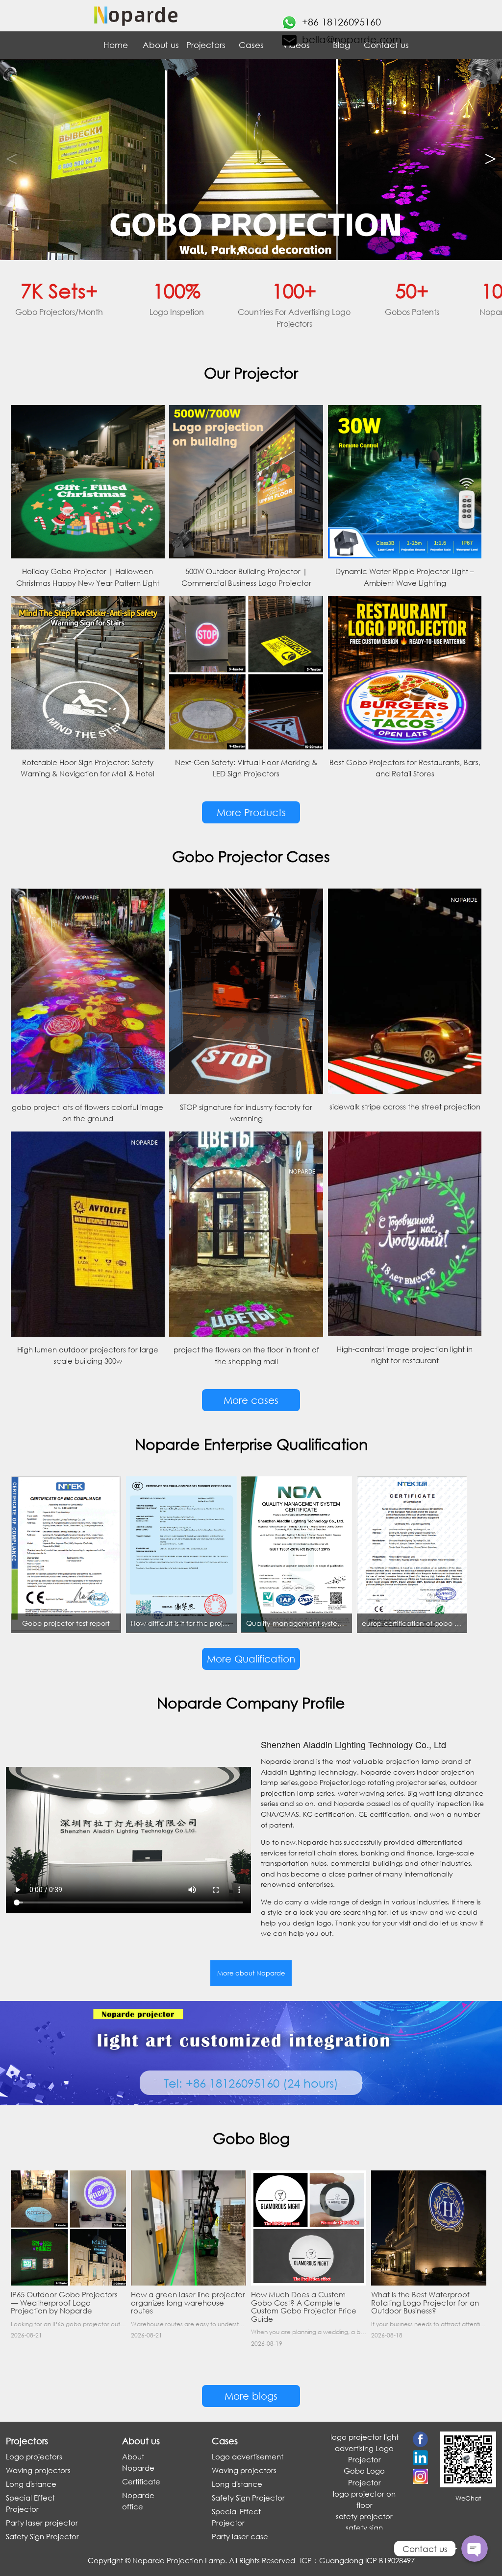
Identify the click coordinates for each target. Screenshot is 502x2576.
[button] (490, 159)
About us (161, 45)
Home (116, 45)
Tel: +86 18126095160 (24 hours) (251, 2083)
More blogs (251, 2396)
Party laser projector (42, 2523)
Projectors (206, 45)
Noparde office (138, 2501)
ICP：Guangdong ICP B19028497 (357, 2560)
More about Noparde (251, 1973)
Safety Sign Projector (42, 2536)
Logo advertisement (248, 2456)
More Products (251, 812)
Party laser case (240, 2536)
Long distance (31, 2484)
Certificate (141, 2481)
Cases (251, 45)
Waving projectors (38, 2470)
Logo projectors (34, 2456)
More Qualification (251, 1659)
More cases (251, 1400)
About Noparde (138, 2462)
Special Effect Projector (30, 2503)
